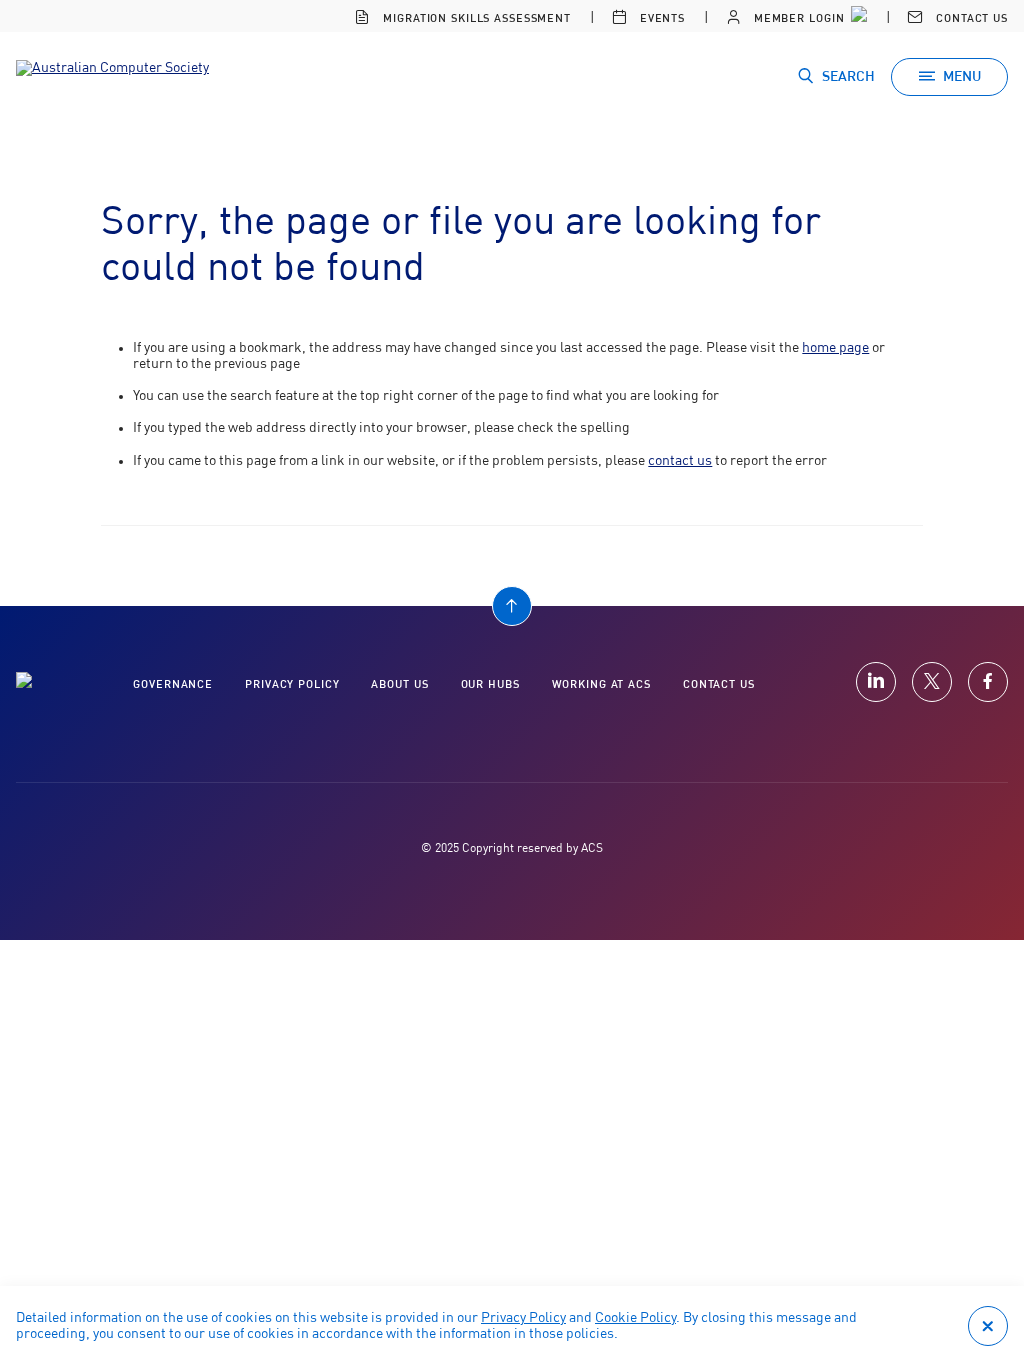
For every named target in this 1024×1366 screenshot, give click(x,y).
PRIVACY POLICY (292, 684)
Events (660, 18)
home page (835, 348)
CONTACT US (719, 684)
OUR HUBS (490, 684)
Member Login (797, 18)
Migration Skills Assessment (475, 18)
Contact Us (970, 18)
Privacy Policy (523, 1318)
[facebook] (988, 682)
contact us (680, 461)
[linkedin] (876, 682)
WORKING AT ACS (601, 684)
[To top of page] (512, 606)
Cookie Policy (635, 1318)
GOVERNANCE (173, 684)
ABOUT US (399, 684)
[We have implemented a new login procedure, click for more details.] (857, 16)
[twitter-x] (932, 682)
